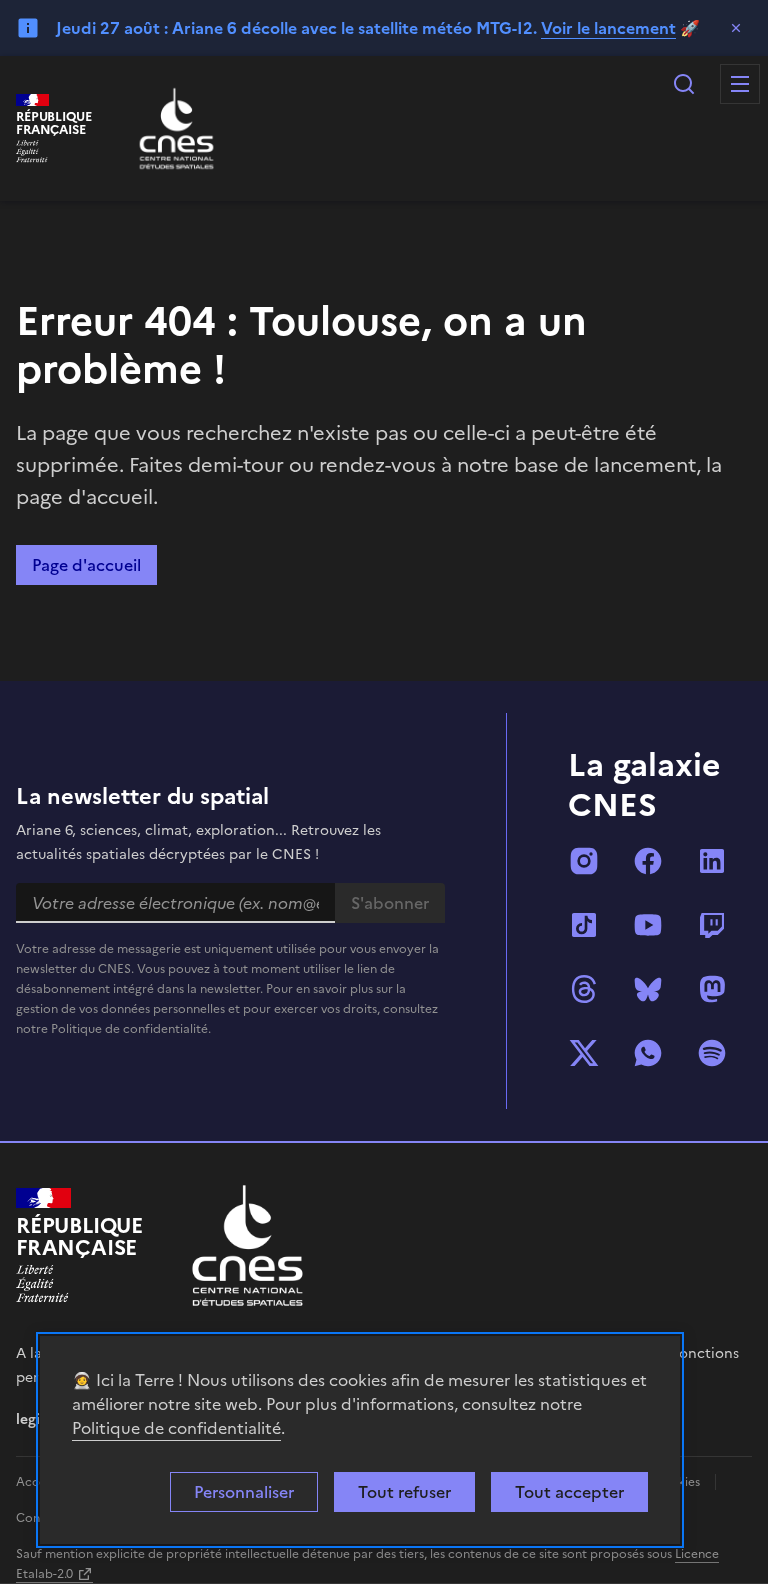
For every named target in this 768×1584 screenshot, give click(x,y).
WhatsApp (648, 1053)
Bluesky (648, 989)
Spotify (712, 1053)
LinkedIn (712, 861)
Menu (740, 84)
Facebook (648, 861)
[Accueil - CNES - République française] (247, 1245)
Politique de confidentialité (176, 1428)
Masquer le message (736, 28)
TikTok (584, 925)
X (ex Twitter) (584, 1053)
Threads (584, 989)
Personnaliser (244, 1492)
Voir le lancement (608, 28)
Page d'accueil (86, 565)
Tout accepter (569, 1492)
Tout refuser (404, 1492)
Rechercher (684, 84)
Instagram (584, 861)
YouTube (648, 925)
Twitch (712, 925)
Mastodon (712, 989)
